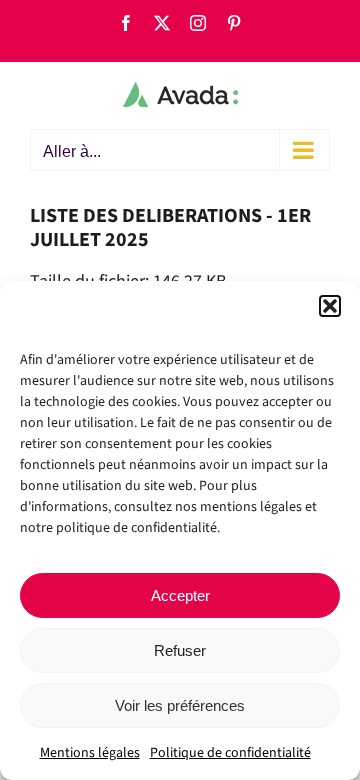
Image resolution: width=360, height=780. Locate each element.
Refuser (180, 650)
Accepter (180, 595)
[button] (330, 306)
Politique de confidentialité (230, 753)
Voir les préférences (180, 705)
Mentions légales (90, 753)
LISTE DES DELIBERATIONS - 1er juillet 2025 (170, 228)
